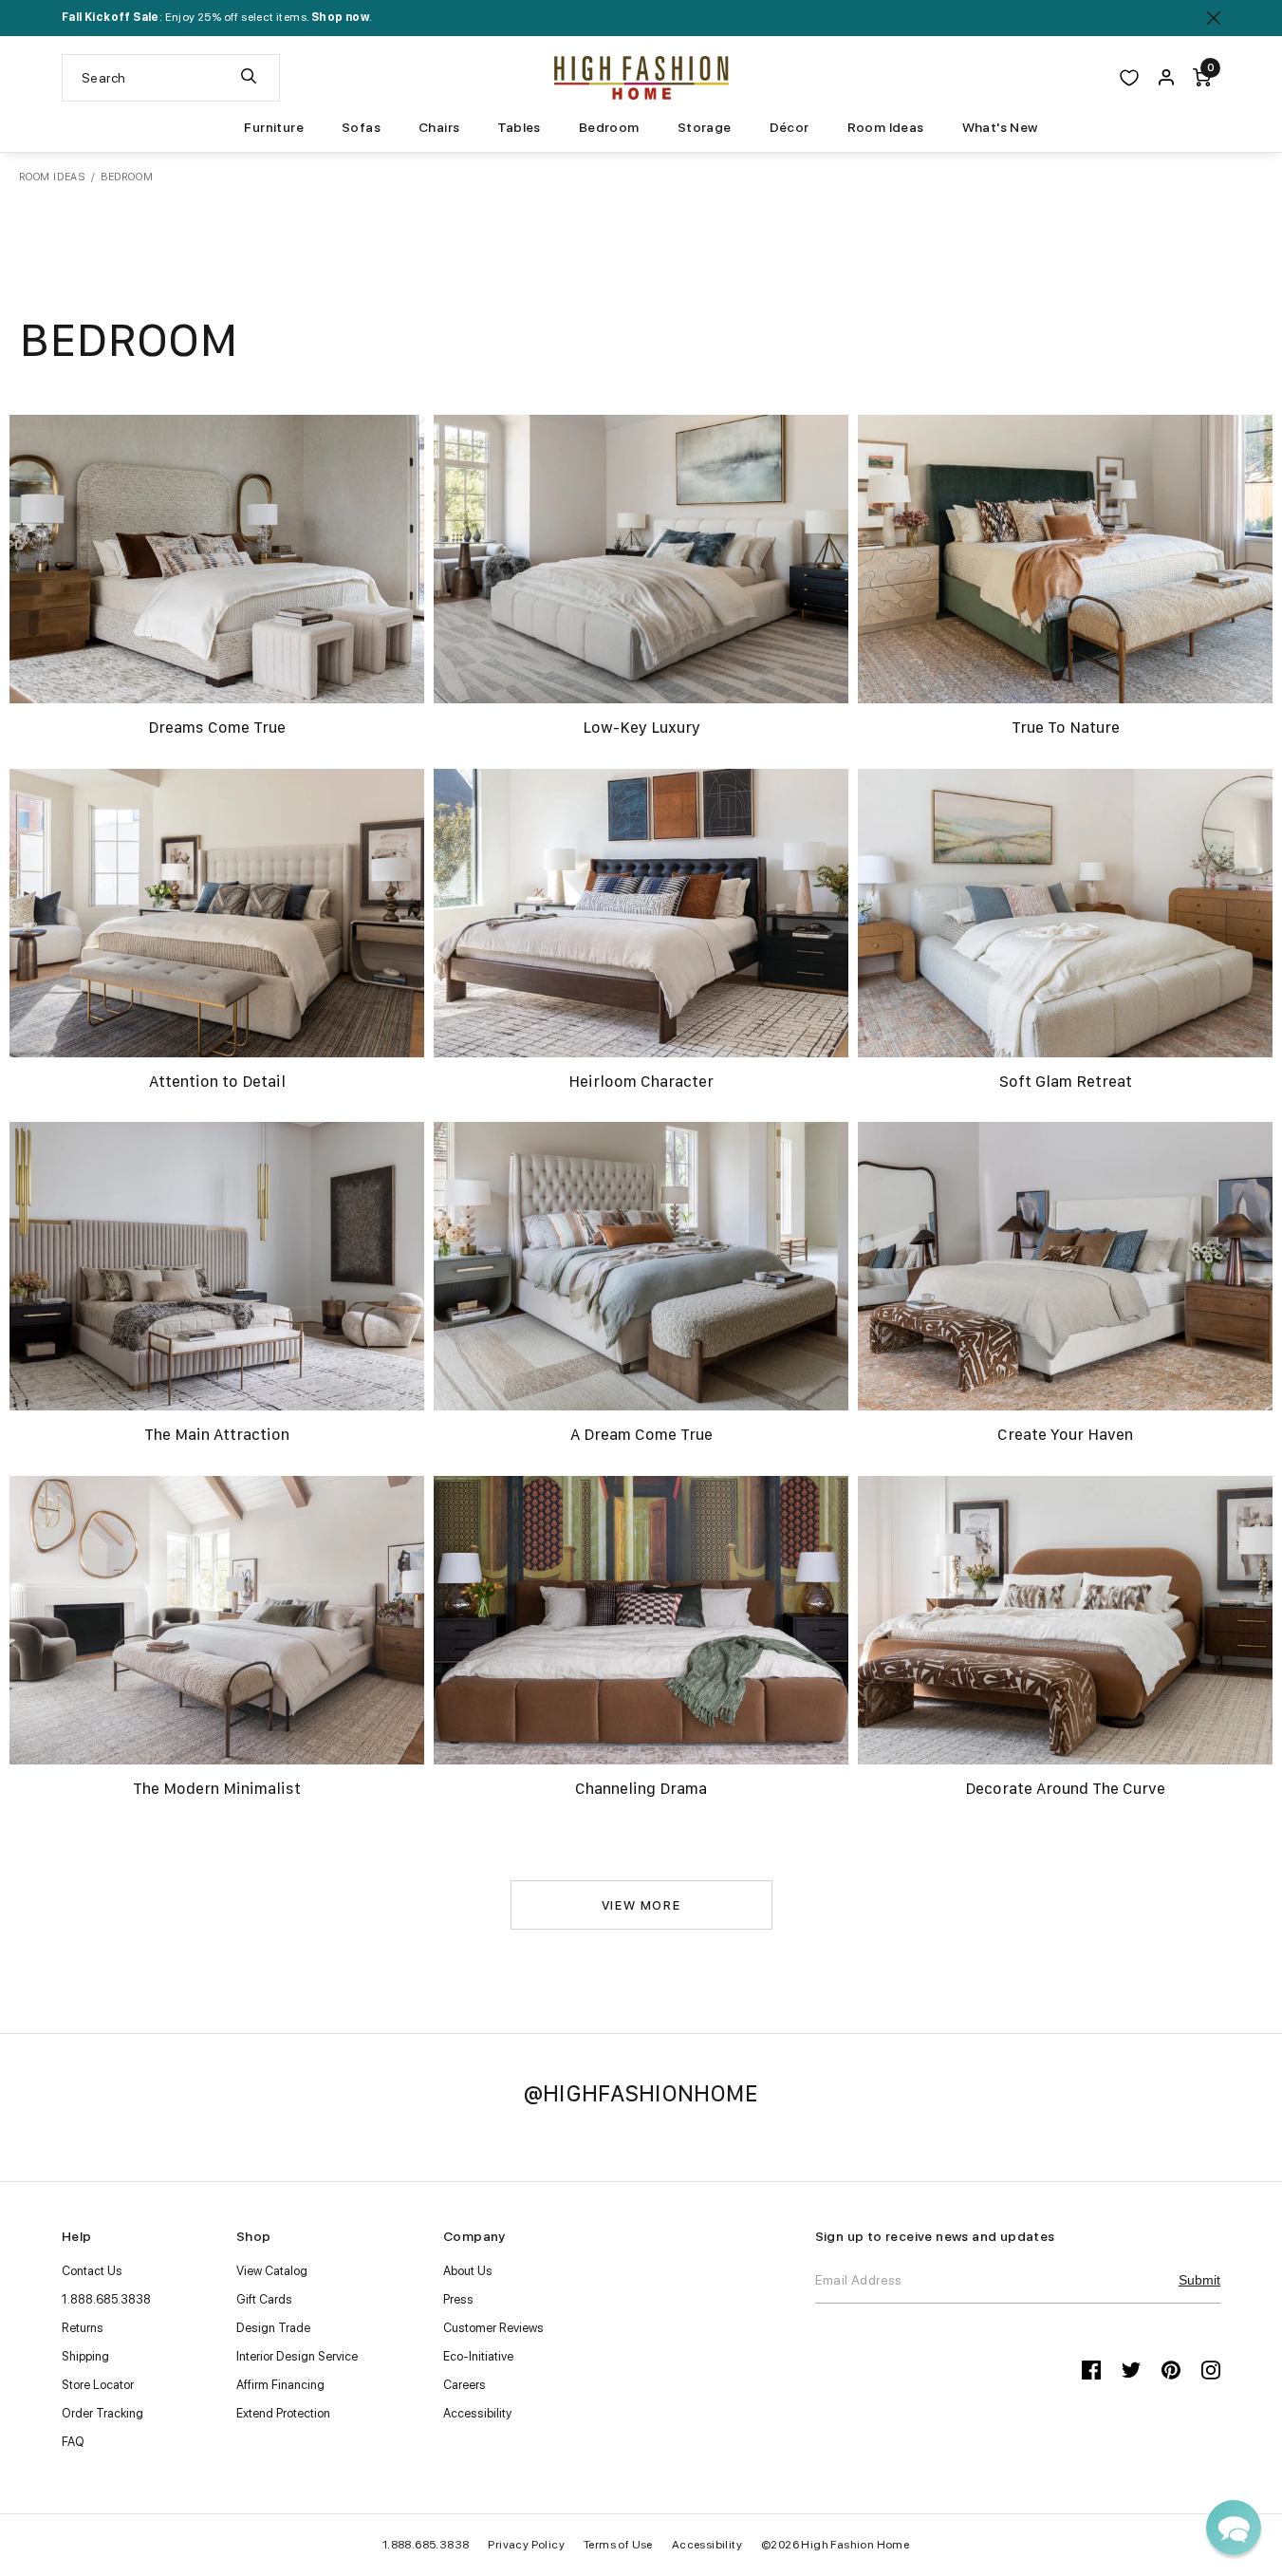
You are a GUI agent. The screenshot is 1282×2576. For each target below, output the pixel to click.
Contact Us (92, 2271)
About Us (468, 2271)
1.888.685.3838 (106, 2299)
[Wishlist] (1129, 78)
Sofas (361, 127)
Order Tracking (102, 2413)
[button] (1234, 2528)
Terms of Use (618, 2545)
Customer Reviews (493, 2328)
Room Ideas (886, 127)
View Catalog (272, 2271)
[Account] (1166, 78)
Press (458, 2299)
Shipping (85, 2356)
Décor (790, 127)
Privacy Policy (526, 2545)
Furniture (274, 127)
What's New (1000, 127)
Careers (464, 2385)
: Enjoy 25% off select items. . (217, 17)
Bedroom (609, 127)
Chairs (439, 127)
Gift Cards (264, 2299)
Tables (519, 127)
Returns (83, 2328)
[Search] (249, 78)
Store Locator (98, 2385)
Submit (1199, 2280)
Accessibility (477, 2413)
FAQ (73, 2442)
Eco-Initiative (478, 2356)
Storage (705, 127)
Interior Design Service (297, 2356)
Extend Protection (283, 2413)
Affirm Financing (280, 2385)
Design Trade (273, 2328)
